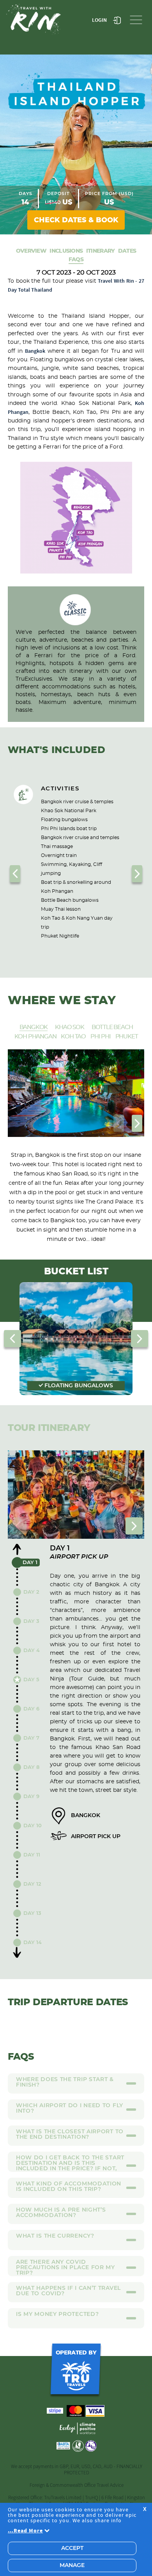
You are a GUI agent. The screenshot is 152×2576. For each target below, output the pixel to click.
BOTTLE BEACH (112, 1027)
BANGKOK (34, 1027)
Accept (72, 2548)
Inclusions (66, 251)
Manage (72, 2565)
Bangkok (35, 351)
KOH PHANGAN (35, 1037)
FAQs (76, 259)
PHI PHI (101, 1037)
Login (99, 20)
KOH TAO (73, 1037)
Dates (127, 251)
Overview (31, 251)
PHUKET (127, 1037)
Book (76, 220)
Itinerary (101, 251)
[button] (15, 874)
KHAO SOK (69, 1027)
